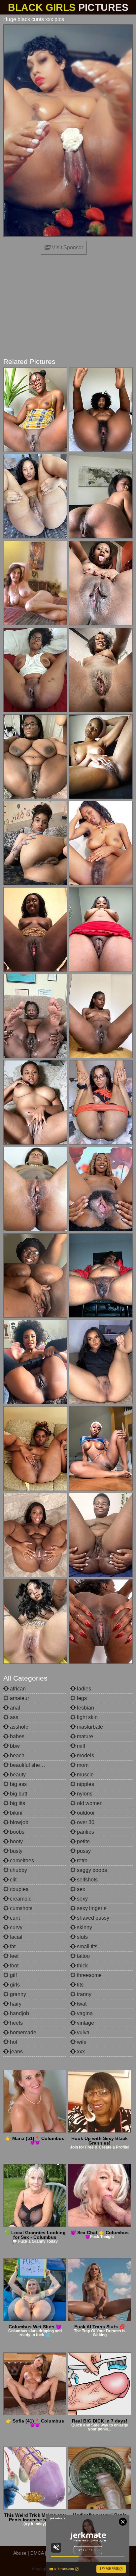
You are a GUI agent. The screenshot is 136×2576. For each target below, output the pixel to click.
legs (81, 1698)
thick (82, 1966)
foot (14, 1966)
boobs (17, 1832)
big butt (18, 1794)
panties (85, 1832)
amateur (19, 1698)
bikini (16, 1813)
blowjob (18, 1822)
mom (82, 1765)
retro (82, 1861)
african (17, 1689)
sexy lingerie (91, 1908)
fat (12, 1946)
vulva (83, 2032)
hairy (15, 2004)
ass (13, 1717)
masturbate (89, 1727)
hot (13, 2042)
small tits (86, 1946)
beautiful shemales (31, 1765)
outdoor (85, 1813)
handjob (19, 2013)
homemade (22, 2032)
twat (81, 2004)
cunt (14, 1918)
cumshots (20, 1908)
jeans (16, 2052)
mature (84, 1736)
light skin (87, 1717)
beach (17, 1755)
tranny (84, 1994)
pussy (83, 1851)
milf (80, 1746)
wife (81, 2042)
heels (16, 2023)
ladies (83, 1689)
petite (83, 1841)
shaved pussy (92, 1918)
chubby (18, 1870)
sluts (82, 1937)
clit (13, 1880)
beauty (17, 1775)
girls (14, 1985)
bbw (14, 1746)
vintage (85, 2023)
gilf (13, 1975)
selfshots (87, 1880)
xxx (80, 2052)
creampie (20, 1899)
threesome (89, 1975)
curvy (16, 1927)
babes (17, 1736)
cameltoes (21, 1861)
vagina (84, 2013)
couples (18, 1889)
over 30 (85, 1822)
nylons (84, 1794)
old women (89, 1803)
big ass (18, 1784)
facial (16, 1937)
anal (14, 1708)
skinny (84, 1927)
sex (80, 1889)
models (85, 1755)
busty (16, 1851)
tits (80, 1985)
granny (17, 1994)
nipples (85, 1784)
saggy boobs (91, 1870)
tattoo (83, 1956)
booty (16, 1841)
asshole (18, 1727)
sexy (82, 1899)
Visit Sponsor (67, 247)
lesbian (85, 1708)
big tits (17, 1803)
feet (14, 1956)
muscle (85, 1775)
